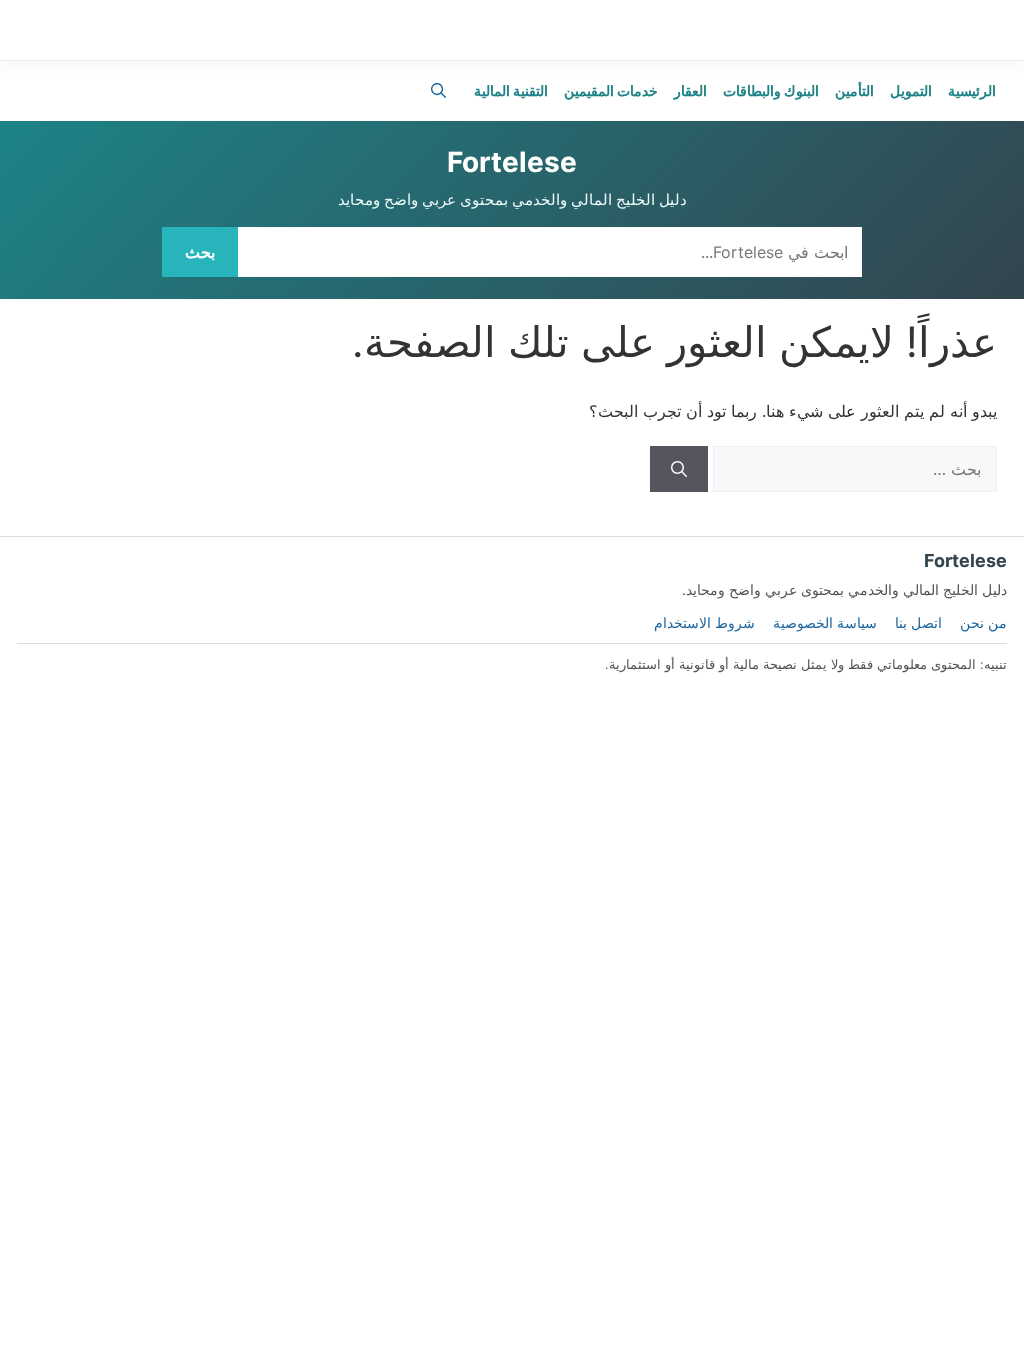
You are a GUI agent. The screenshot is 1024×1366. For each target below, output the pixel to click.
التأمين (854, 90)
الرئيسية (972, 90)
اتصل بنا (918, 622)
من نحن (983, 622)
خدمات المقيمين (611, 90)
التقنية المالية (511, 90)
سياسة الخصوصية (825, 622)
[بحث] (679, 469)
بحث (200, 252)
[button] (438, 91)
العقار (690, 90)
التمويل (911, 90)
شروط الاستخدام (704, 622)
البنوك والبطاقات (771, 90)
